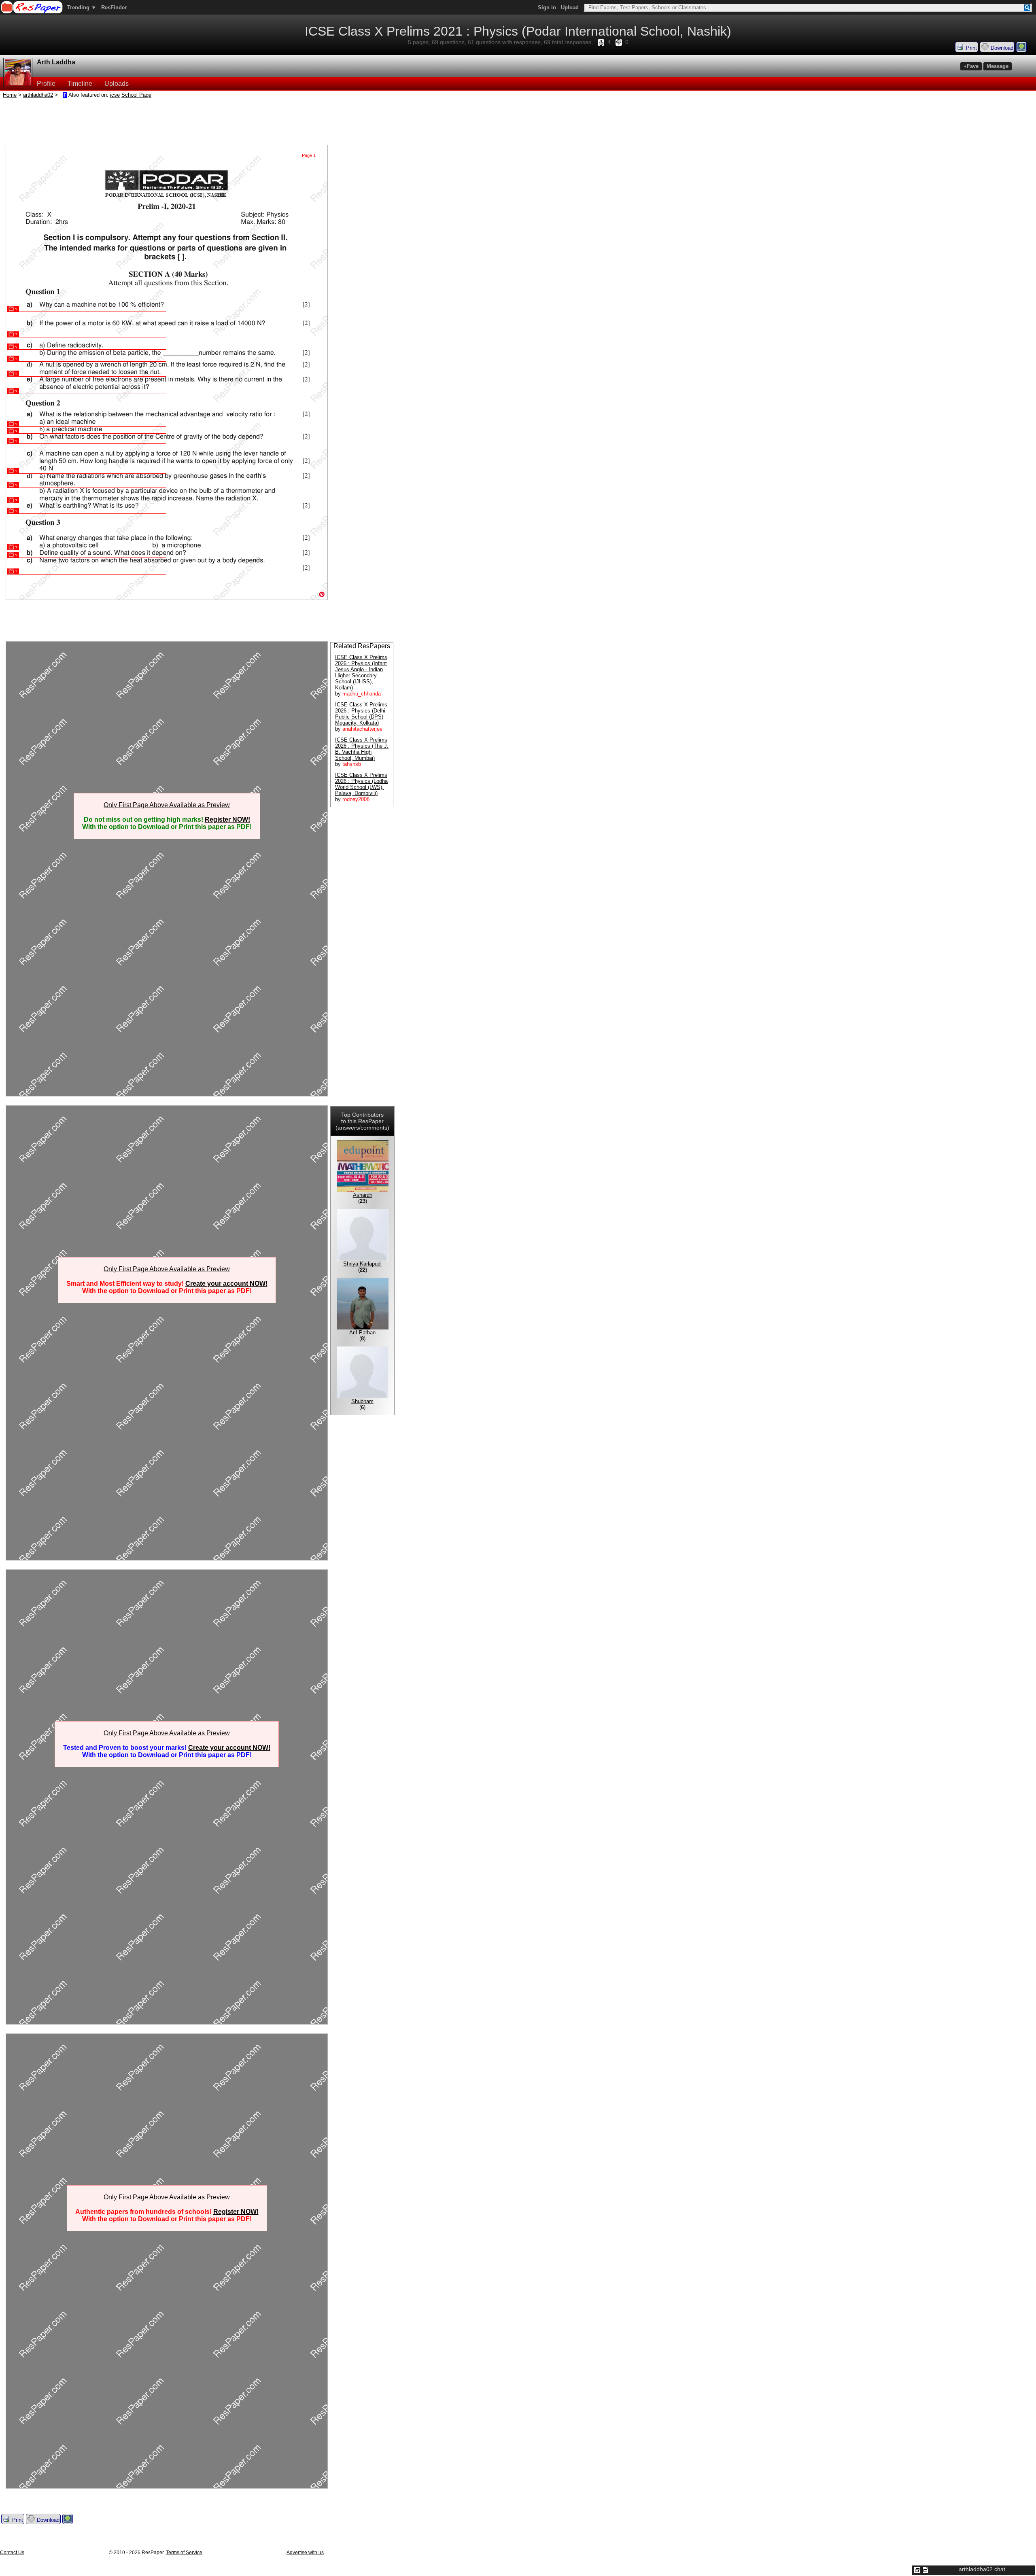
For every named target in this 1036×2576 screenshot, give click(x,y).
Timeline (80, 84)
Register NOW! (227, 819)
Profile (46, 84)
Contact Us (12, 2553)
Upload (570, 7)
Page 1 (309, 155)
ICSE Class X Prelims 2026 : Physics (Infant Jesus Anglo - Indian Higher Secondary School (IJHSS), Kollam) (361, 672)
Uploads (117, 84)
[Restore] (917, 2570)
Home (10, 95)
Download (1001, 48)
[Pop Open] (926, 2570)
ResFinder (114, 7)
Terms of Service (184, 2553)
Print (971, 48)
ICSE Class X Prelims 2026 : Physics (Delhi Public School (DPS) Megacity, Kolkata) (361, 714)
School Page (136, 95)
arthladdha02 (38, 95)
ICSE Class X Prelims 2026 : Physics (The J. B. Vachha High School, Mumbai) (362, 749)
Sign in (547, 7)
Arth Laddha (56, 62)
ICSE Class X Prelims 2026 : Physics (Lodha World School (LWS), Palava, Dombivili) (361, 784)
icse (115, 95)
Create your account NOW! (226, 1284)
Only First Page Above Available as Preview (167, 805)
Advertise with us (305, 2553)
